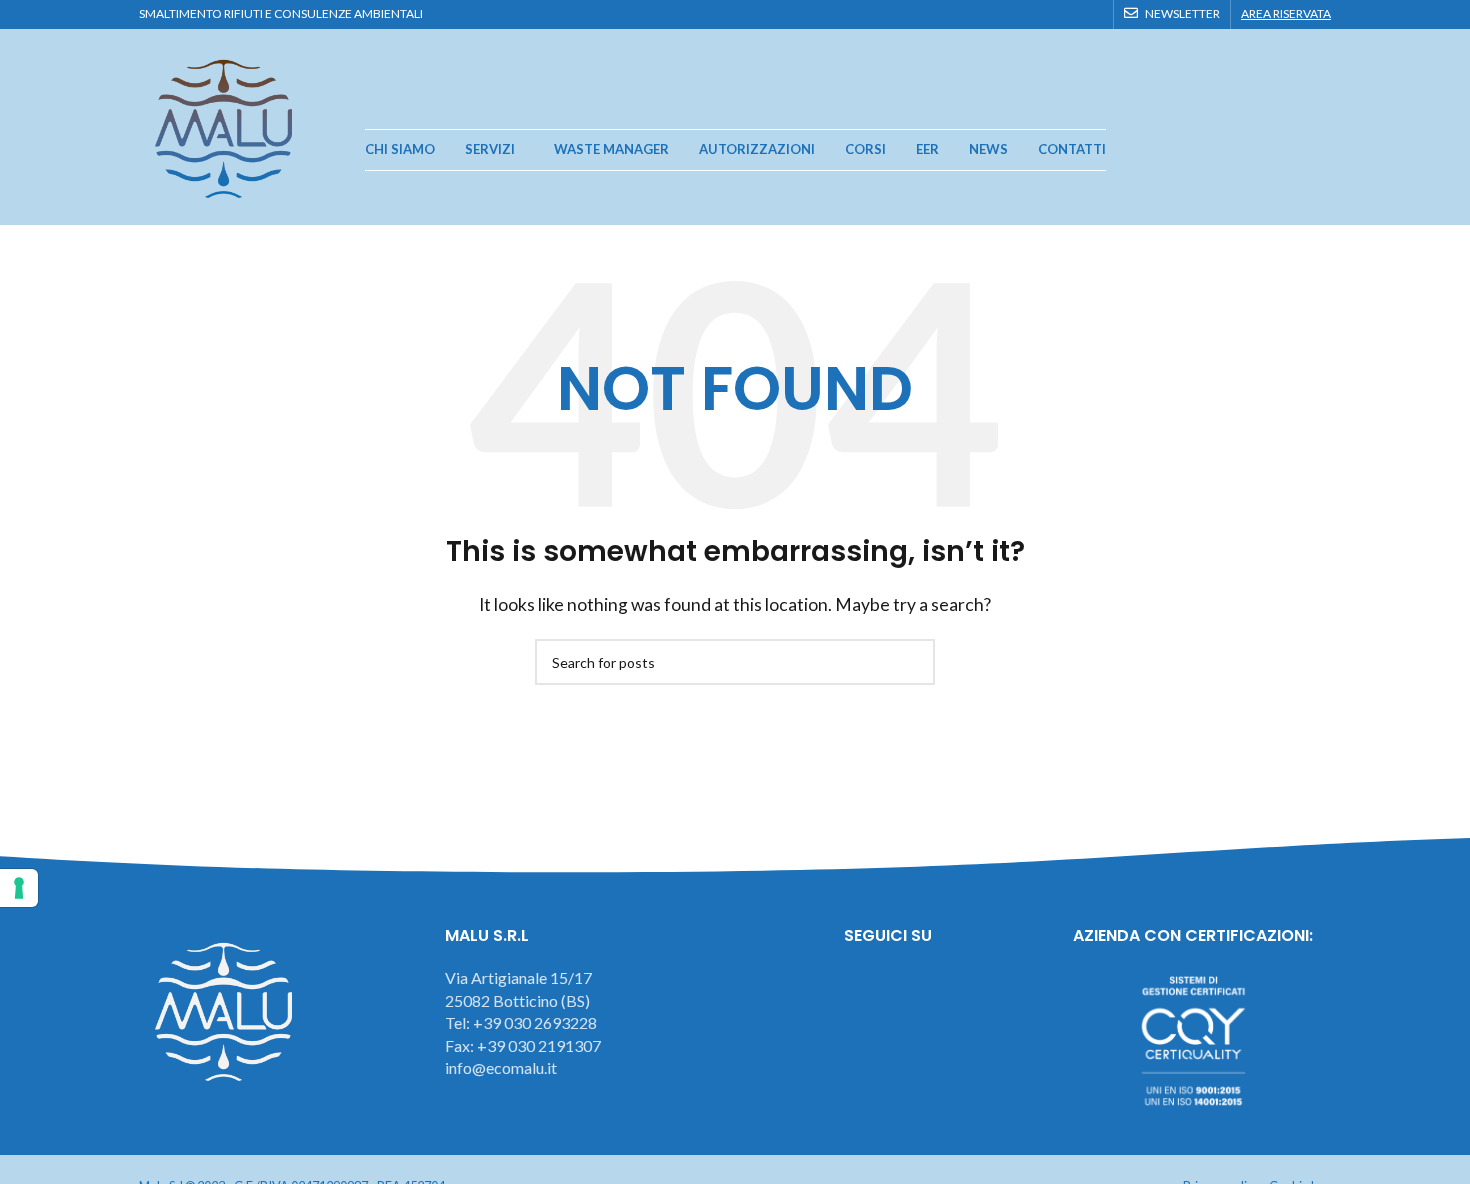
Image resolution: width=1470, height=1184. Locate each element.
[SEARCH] (912, 662)
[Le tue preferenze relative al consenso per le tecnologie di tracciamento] (19, 888)
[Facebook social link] (1022, 14)
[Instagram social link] (1045, 14)
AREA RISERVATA (1286, 13)
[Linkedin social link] (1091, 14)
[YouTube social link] (1068, 14)
